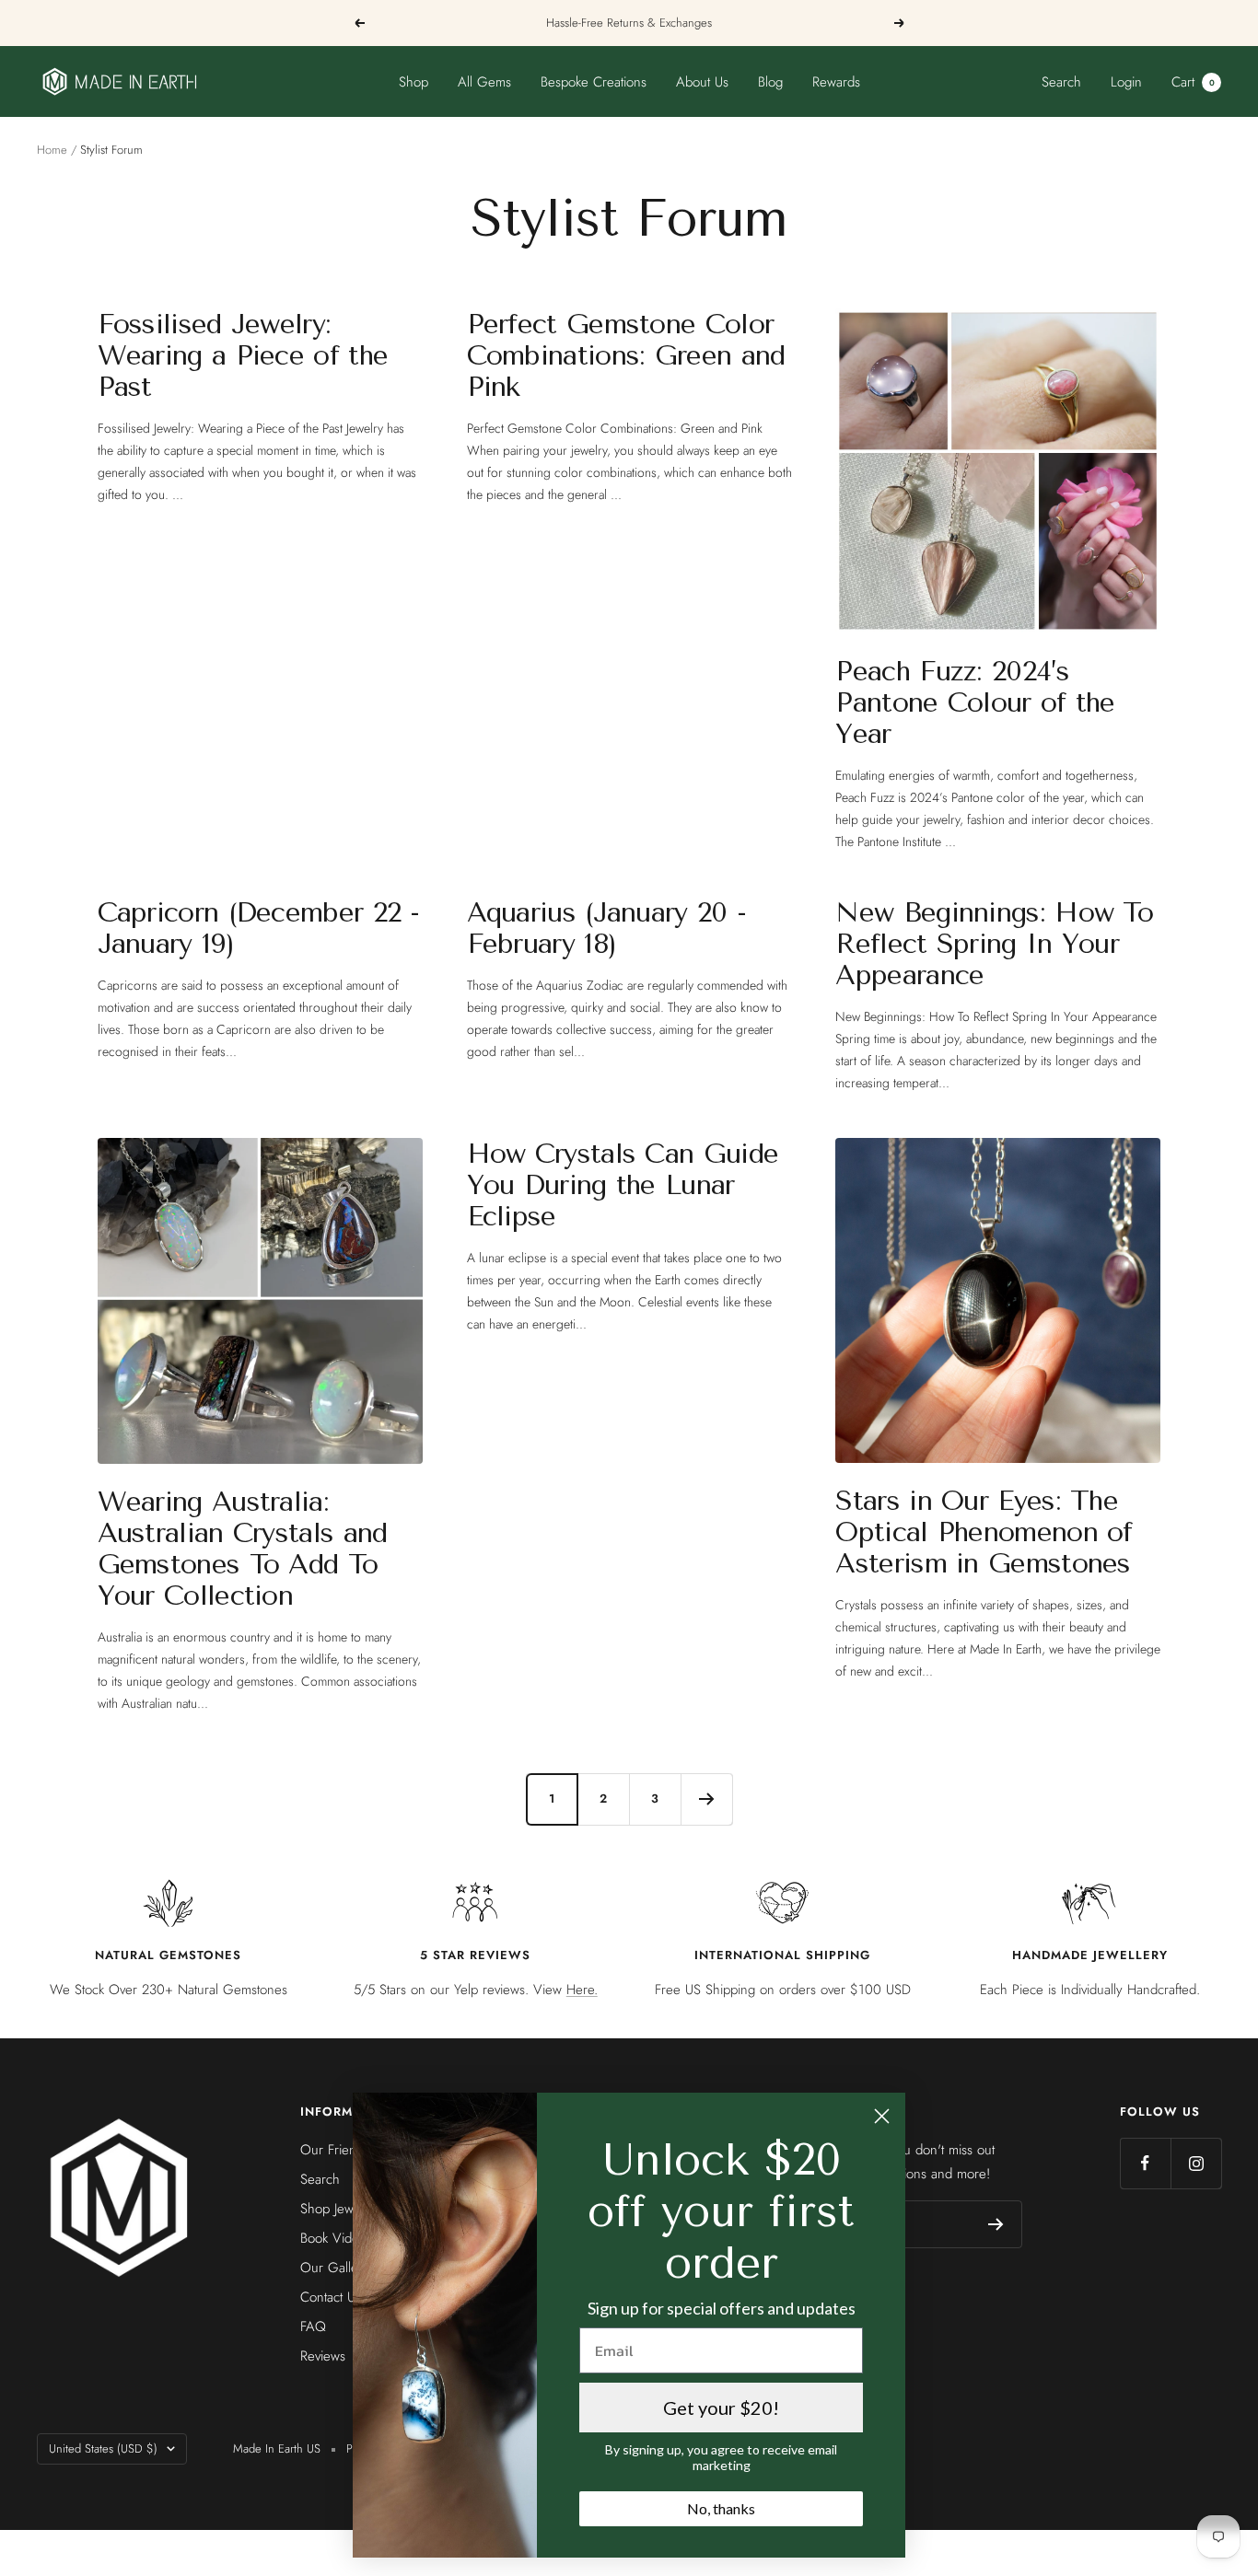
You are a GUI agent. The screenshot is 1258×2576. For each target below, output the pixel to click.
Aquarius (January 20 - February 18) (607, 928)
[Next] (706, 1799)
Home (52, 150)
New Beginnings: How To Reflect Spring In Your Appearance (994, 944)
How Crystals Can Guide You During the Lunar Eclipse (623, 1185)
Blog (770, 82)
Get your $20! (721, 2408)
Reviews (323, 2356)
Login (1126, 82)
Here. (582, 1990)
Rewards (836, 82)
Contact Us (331, 2297)
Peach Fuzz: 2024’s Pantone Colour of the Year (975, 702)
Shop (414, 82)
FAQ (313, 2327)
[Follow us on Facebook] (1145, 2163)
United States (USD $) (103, 2448)
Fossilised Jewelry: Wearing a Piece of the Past (243, 355)
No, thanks (721, 2508)
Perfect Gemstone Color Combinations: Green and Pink (626, 355)
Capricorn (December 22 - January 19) (259, 928)
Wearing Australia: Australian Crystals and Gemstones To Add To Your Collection (243, 1549)
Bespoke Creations (594, 82)
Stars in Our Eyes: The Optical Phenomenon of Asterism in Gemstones (984, 1532)
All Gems (484, 82)
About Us (702, 82)
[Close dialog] (882, 2116)
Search (1061, 82)
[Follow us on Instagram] (1196, 2163)
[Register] (996, 2224)
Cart (1193, 82)
